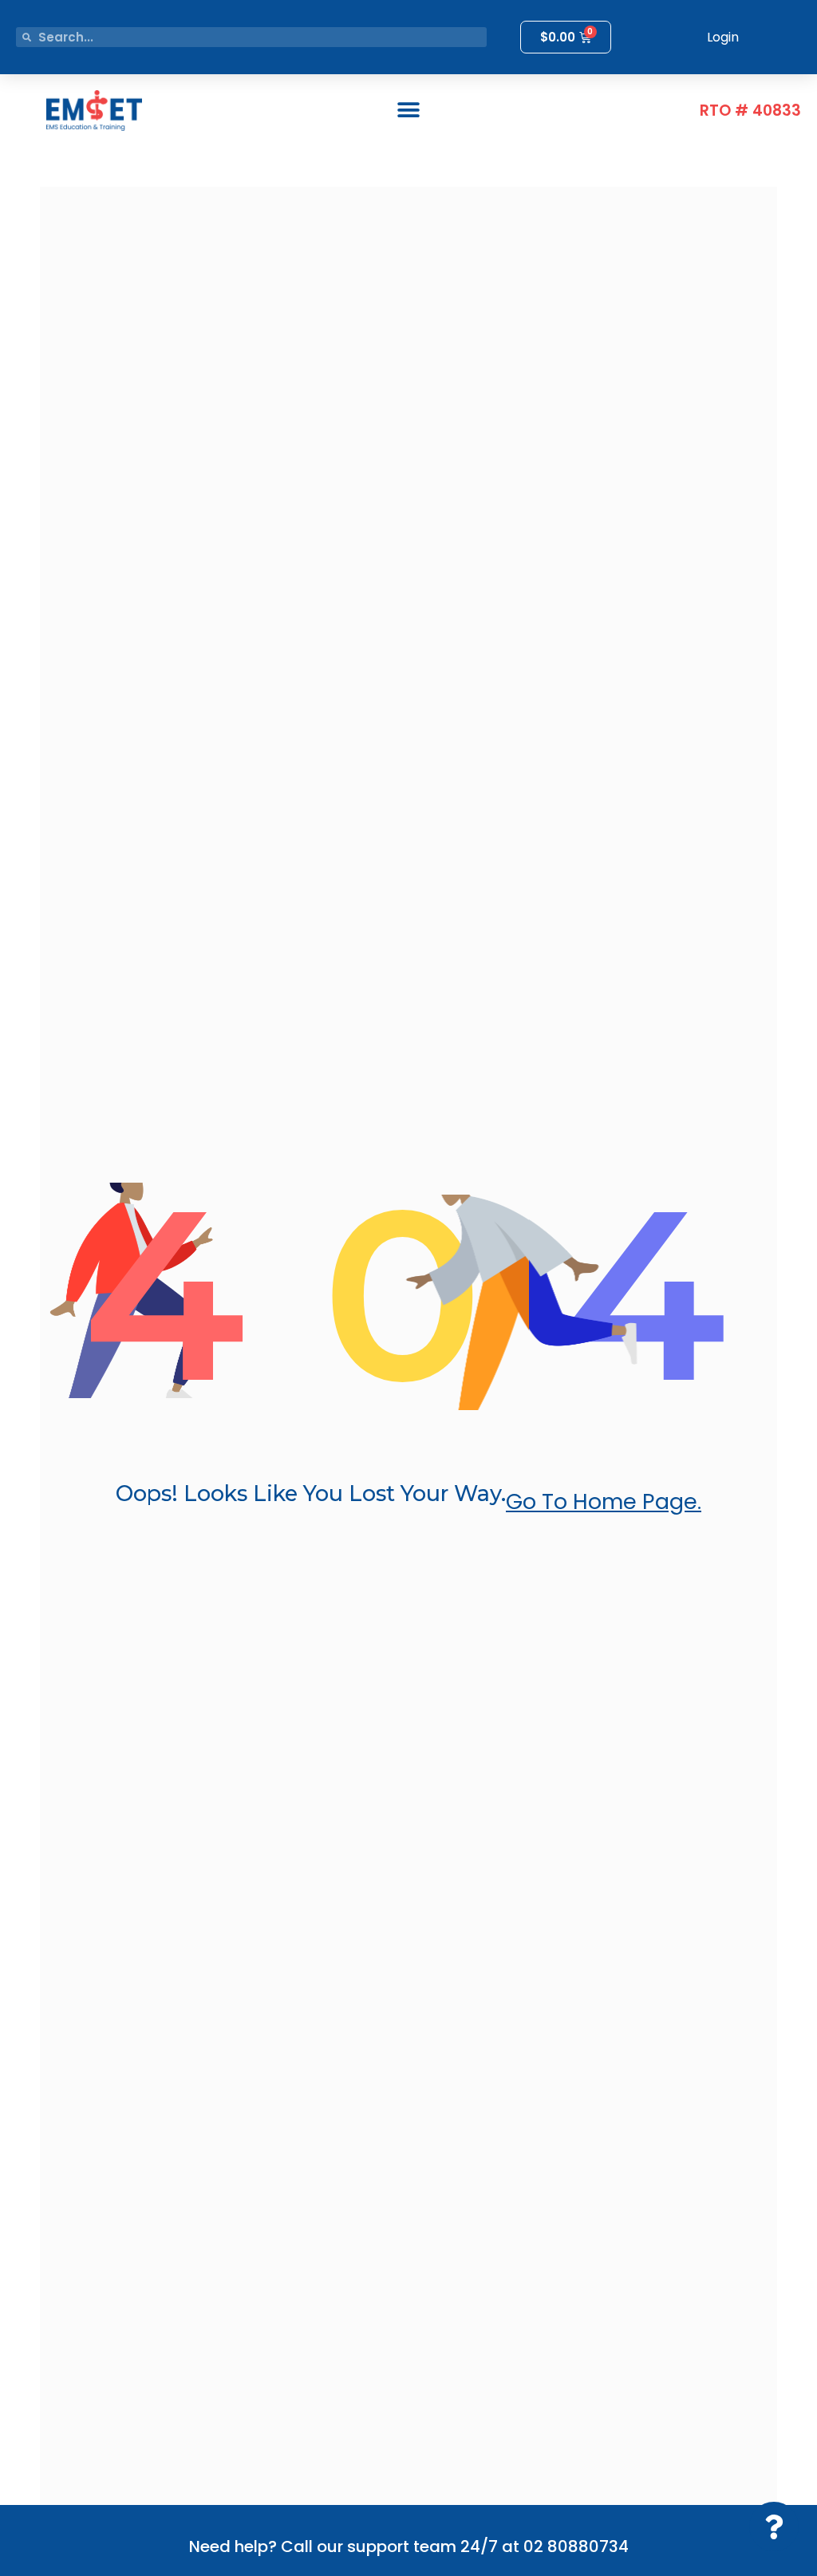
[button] (408, 111)
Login (723, 37)
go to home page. (604, 1501)
